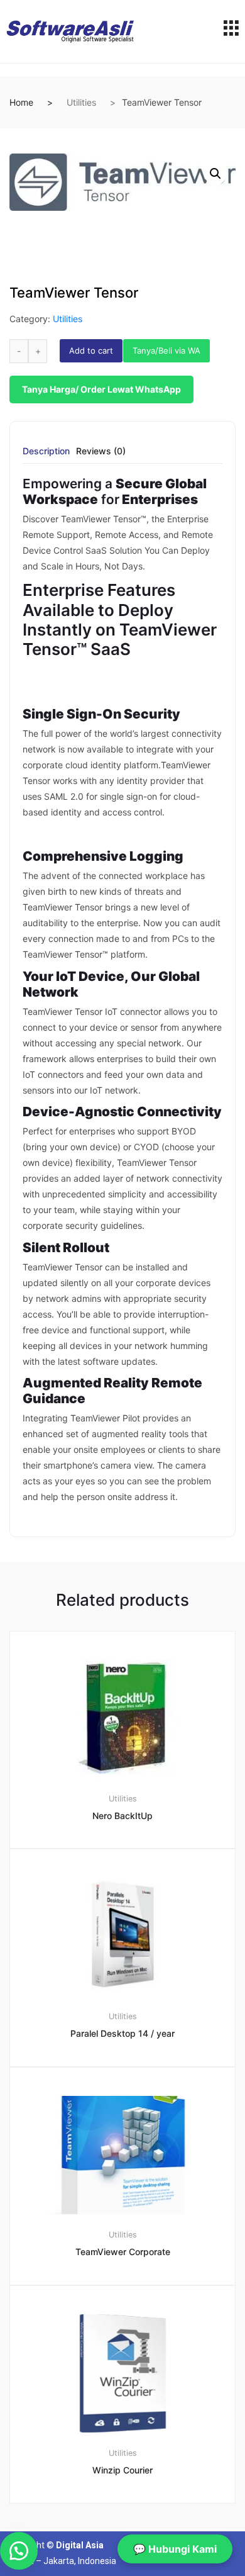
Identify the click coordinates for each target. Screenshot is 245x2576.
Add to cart (91, 350)
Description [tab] (46, 451)
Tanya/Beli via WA (166, 350)
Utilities (81, 102)
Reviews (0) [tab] (101, 451)
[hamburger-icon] (231, 31)
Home (21, 102)
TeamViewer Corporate (123, 2252)
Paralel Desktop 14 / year (122, 2033)
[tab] (46, 455)
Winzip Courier (122, 2470)
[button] (215, 174)
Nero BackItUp (122, 1816)
